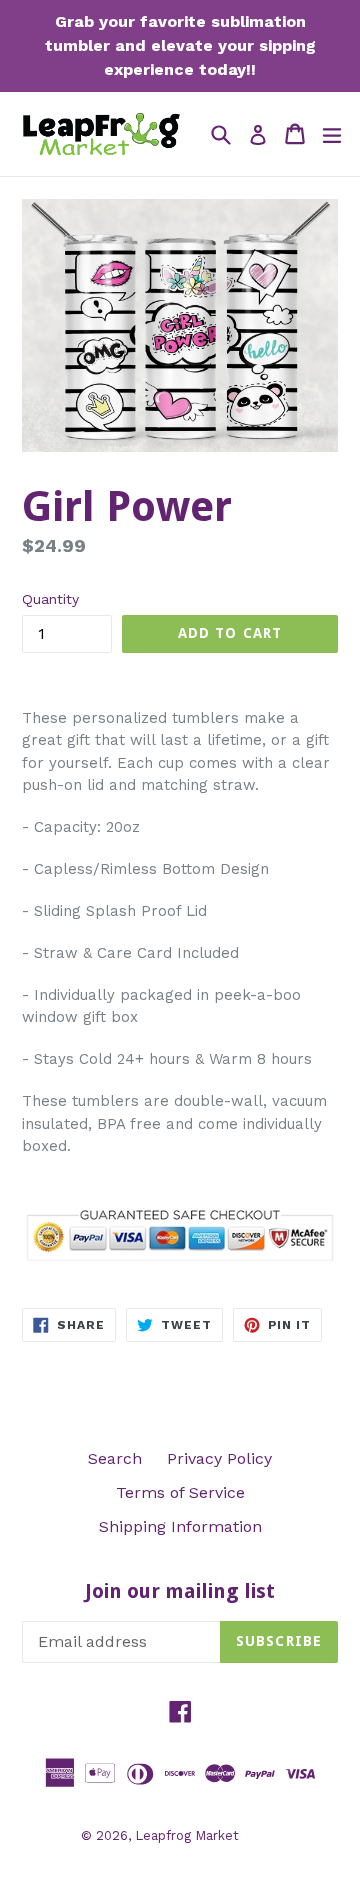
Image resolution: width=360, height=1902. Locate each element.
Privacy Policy (219, 1458)
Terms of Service (180, 1492)
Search (115, 1458)
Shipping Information (180, 1526)
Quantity (50, 599)
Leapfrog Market (187, 1835)
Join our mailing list (180, 1591)
